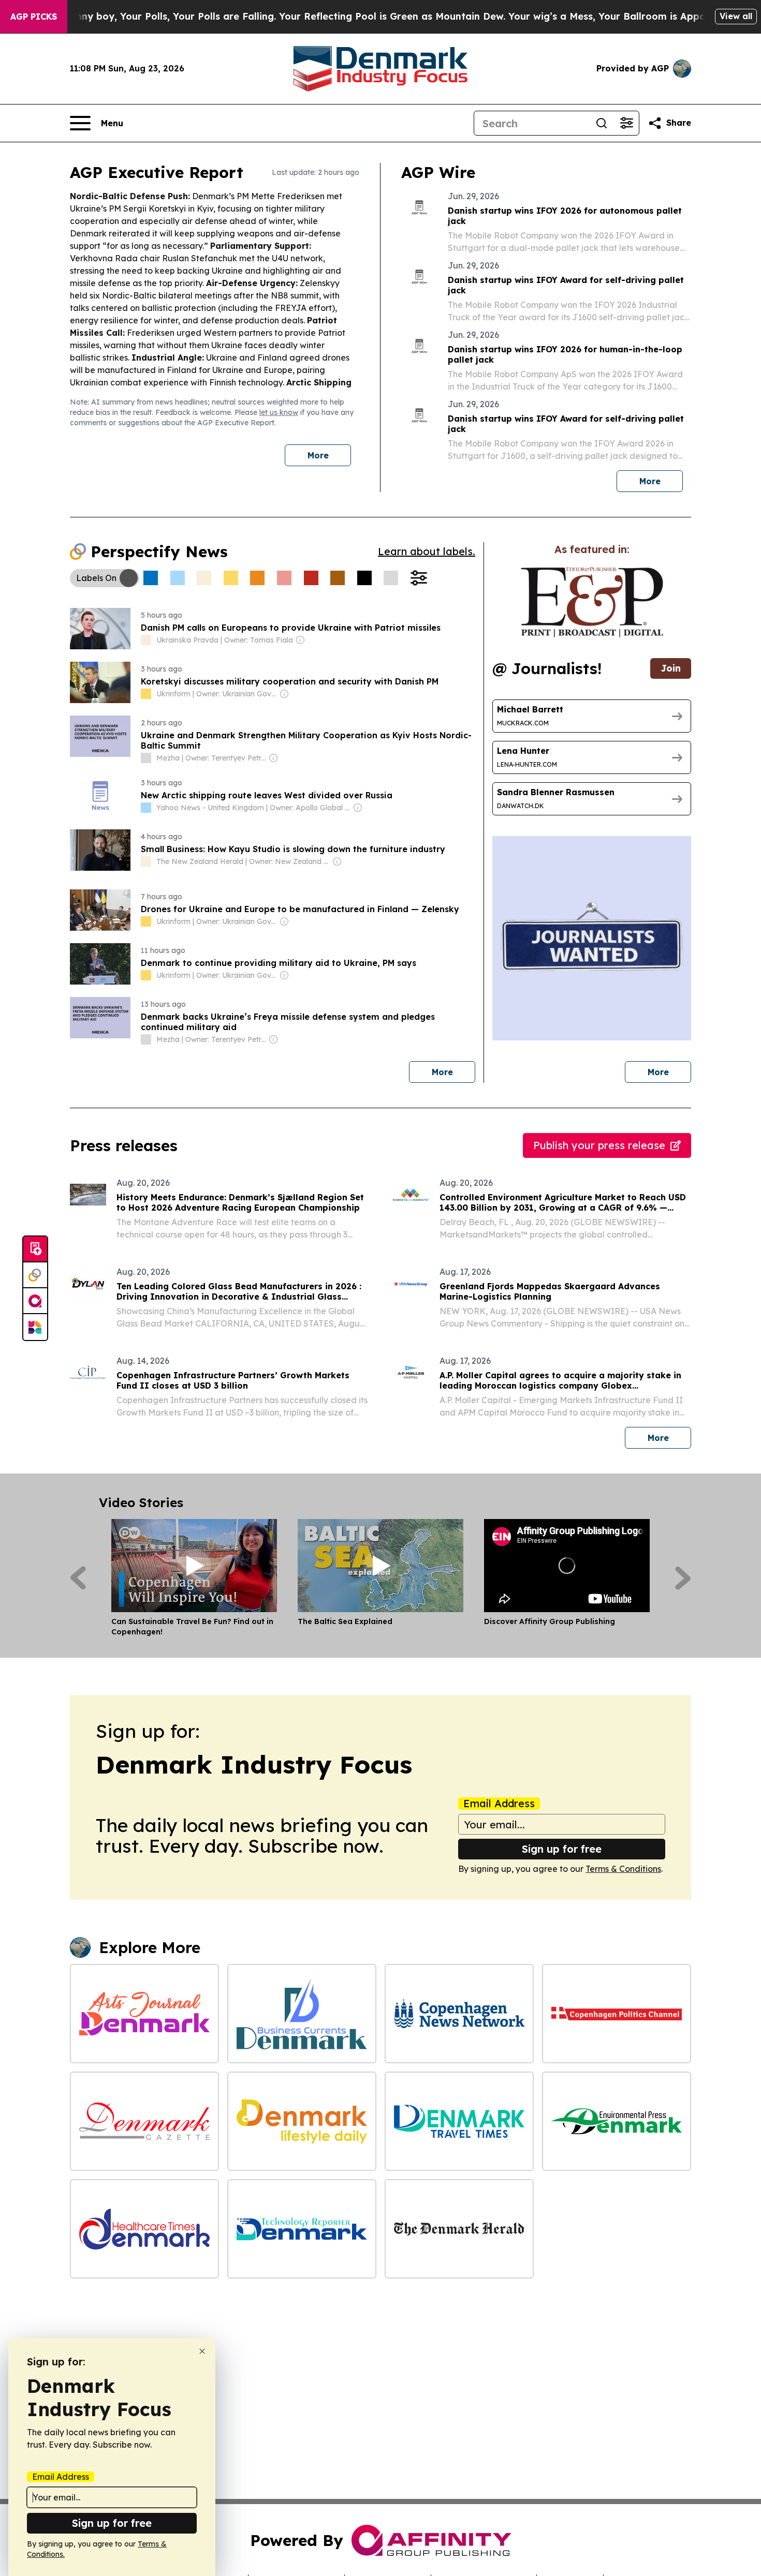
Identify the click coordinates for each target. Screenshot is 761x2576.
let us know (279, 412)
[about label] (146, 640)
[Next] (683, 1578)
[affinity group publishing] (35, 1301)
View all (736, 16)
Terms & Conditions (623, 1869)
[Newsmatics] (35, 1327)
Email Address (499, 1804)
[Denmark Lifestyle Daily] (302, 2121)
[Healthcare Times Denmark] (144, 2229)
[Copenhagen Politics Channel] (617, 2014)
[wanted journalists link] (592, 602)
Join (671, 668)
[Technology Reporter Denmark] (302, 2229)
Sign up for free (562, 1849)
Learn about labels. (427, 551)
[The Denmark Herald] (459, 2229)
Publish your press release (599, 1145)
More (318, 455)
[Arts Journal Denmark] (144, 2014)
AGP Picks (34, 17)
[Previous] (78, 1578)
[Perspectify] (35, 1275)
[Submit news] (35, 1249)
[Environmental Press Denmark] (617, 2121)
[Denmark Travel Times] (459, 2121)
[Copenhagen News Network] (459, 2014)
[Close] (202, 2351)
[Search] (602, 123)
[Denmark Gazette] (144, 2121)
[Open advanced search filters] (626, 123)
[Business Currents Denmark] (302, 2014)
